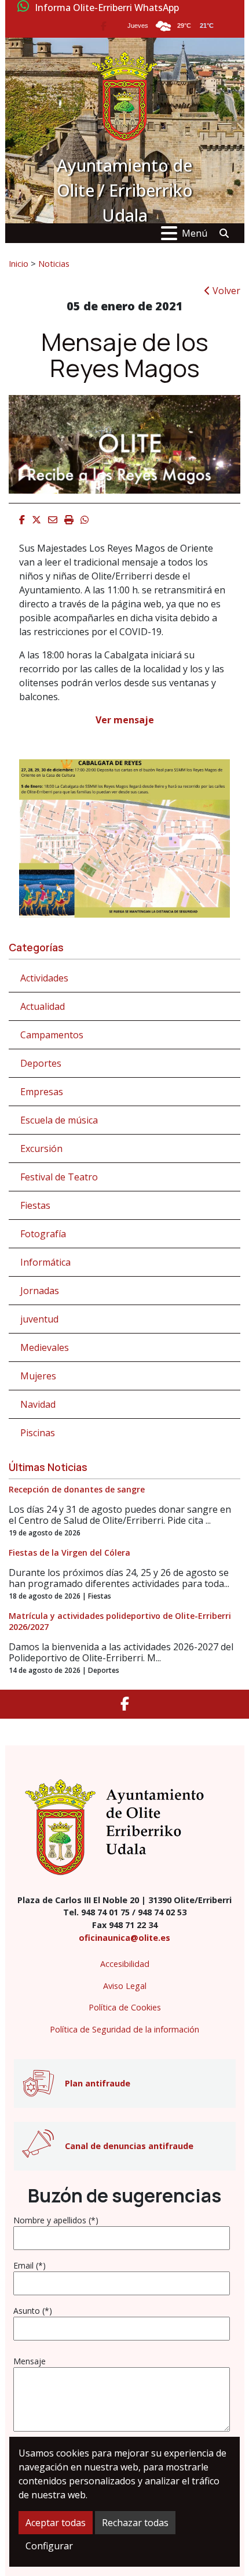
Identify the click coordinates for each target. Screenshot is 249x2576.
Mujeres (38, 1376)
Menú (195, 233)
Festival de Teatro (59, 1177)
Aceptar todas (56, 2523)
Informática (45, 1262)
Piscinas (38, 1433)
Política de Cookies (125, 2007)
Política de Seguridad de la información (124, 2029)
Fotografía (43, 1234)
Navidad (38, 1404)
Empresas (42, 1092)
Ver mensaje (125, 720)
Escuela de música (59, 1120)
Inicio (19, 263)
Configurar (49, 2546)
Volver (225, 291)
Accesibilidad (125, 1964)
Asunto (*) (33, 2311)
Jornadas (40, 1291)
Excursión (41, 1148)
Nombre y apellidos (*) (56, 2220)
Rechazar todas (135, 2523)
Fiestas (35, 1205)
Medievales (45, 1347)
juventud (39, 1319)
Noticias (54, 263)
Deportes (41, 1063)
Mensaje (30, 2361)
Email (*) (30, 2265)
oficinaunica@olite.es (124, 1938)
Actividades (44, 978)
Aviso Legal (125, 1986)
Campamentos (52, 1035)
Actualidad (43, 1006)
